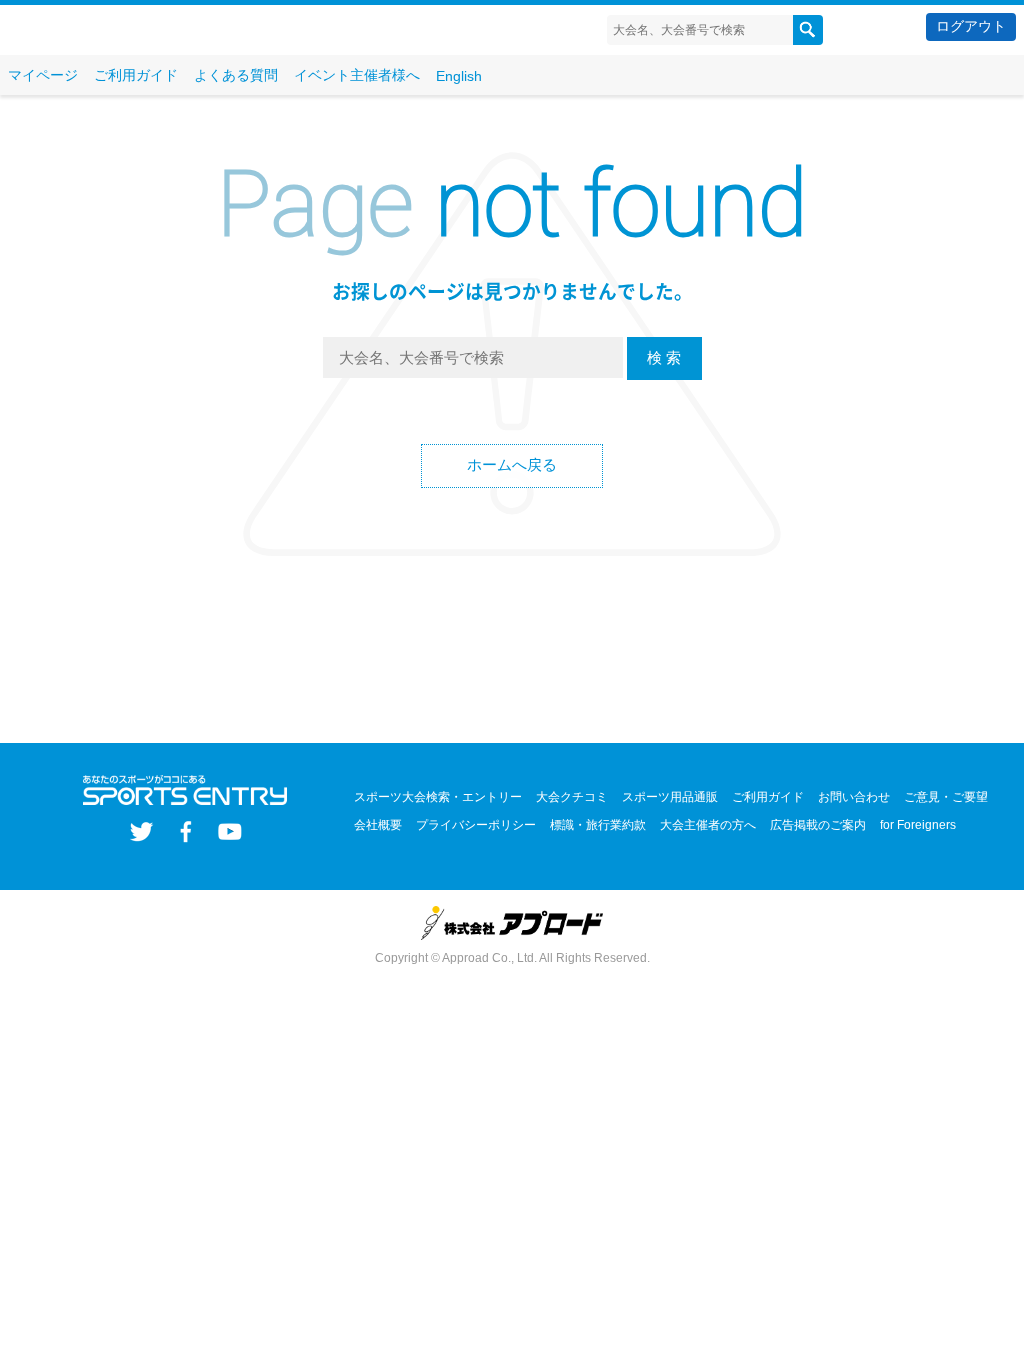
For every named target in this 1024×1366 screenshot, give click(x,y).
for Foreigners (918, 825)
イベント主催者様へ (357, 75)
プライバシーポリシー (476, 825)
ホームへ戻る (512, 464)
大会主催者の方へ (708, 825)
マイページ (43, 75)
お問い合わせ (854, 797)
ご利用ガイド (136, 75)
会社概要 (378, 825)
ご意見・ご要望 (946, 797)
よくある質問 (236, 75)
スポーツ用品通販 (670, 797)
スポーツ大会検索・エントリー (438, 797)
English (459, 76)
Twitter (141, 831)
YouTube (229, 831)
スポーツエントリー (127, 30)
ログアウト (971, 26)
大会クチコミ (572, 797)
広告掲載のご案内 (818, 825)
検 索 (664, 357)
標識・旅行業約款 (598, 825)
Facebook (185, 831)
